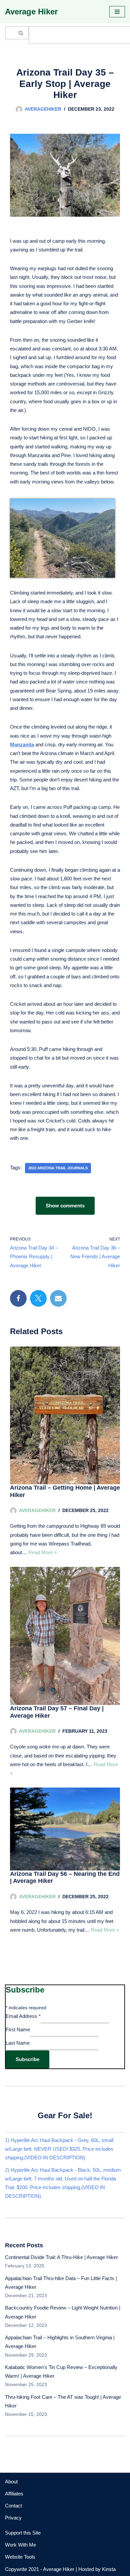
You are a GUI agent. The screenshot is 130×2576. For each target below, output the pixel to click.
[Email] (58, 1298)
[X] (38, 1298)
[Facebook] (18, 1298)
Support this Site (23, 2533)
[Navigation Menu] (117, 12)
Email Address (23, 2016)
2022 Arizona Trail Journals (58, 1168)
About (11, 2482)
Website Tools (20, 2557)
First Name (18, 2029)
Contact (13, 2506)
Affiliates (14, 2494)
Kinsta (109, 2569)
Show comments (65, 1206)
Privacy (13, 2518)
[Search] (21, 33)
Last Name (18, 2043)
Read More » (42, 1552)
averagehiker (43, 109)
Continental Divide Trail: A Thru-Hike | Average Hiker (61, 2257)
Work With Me (20, 2545)
